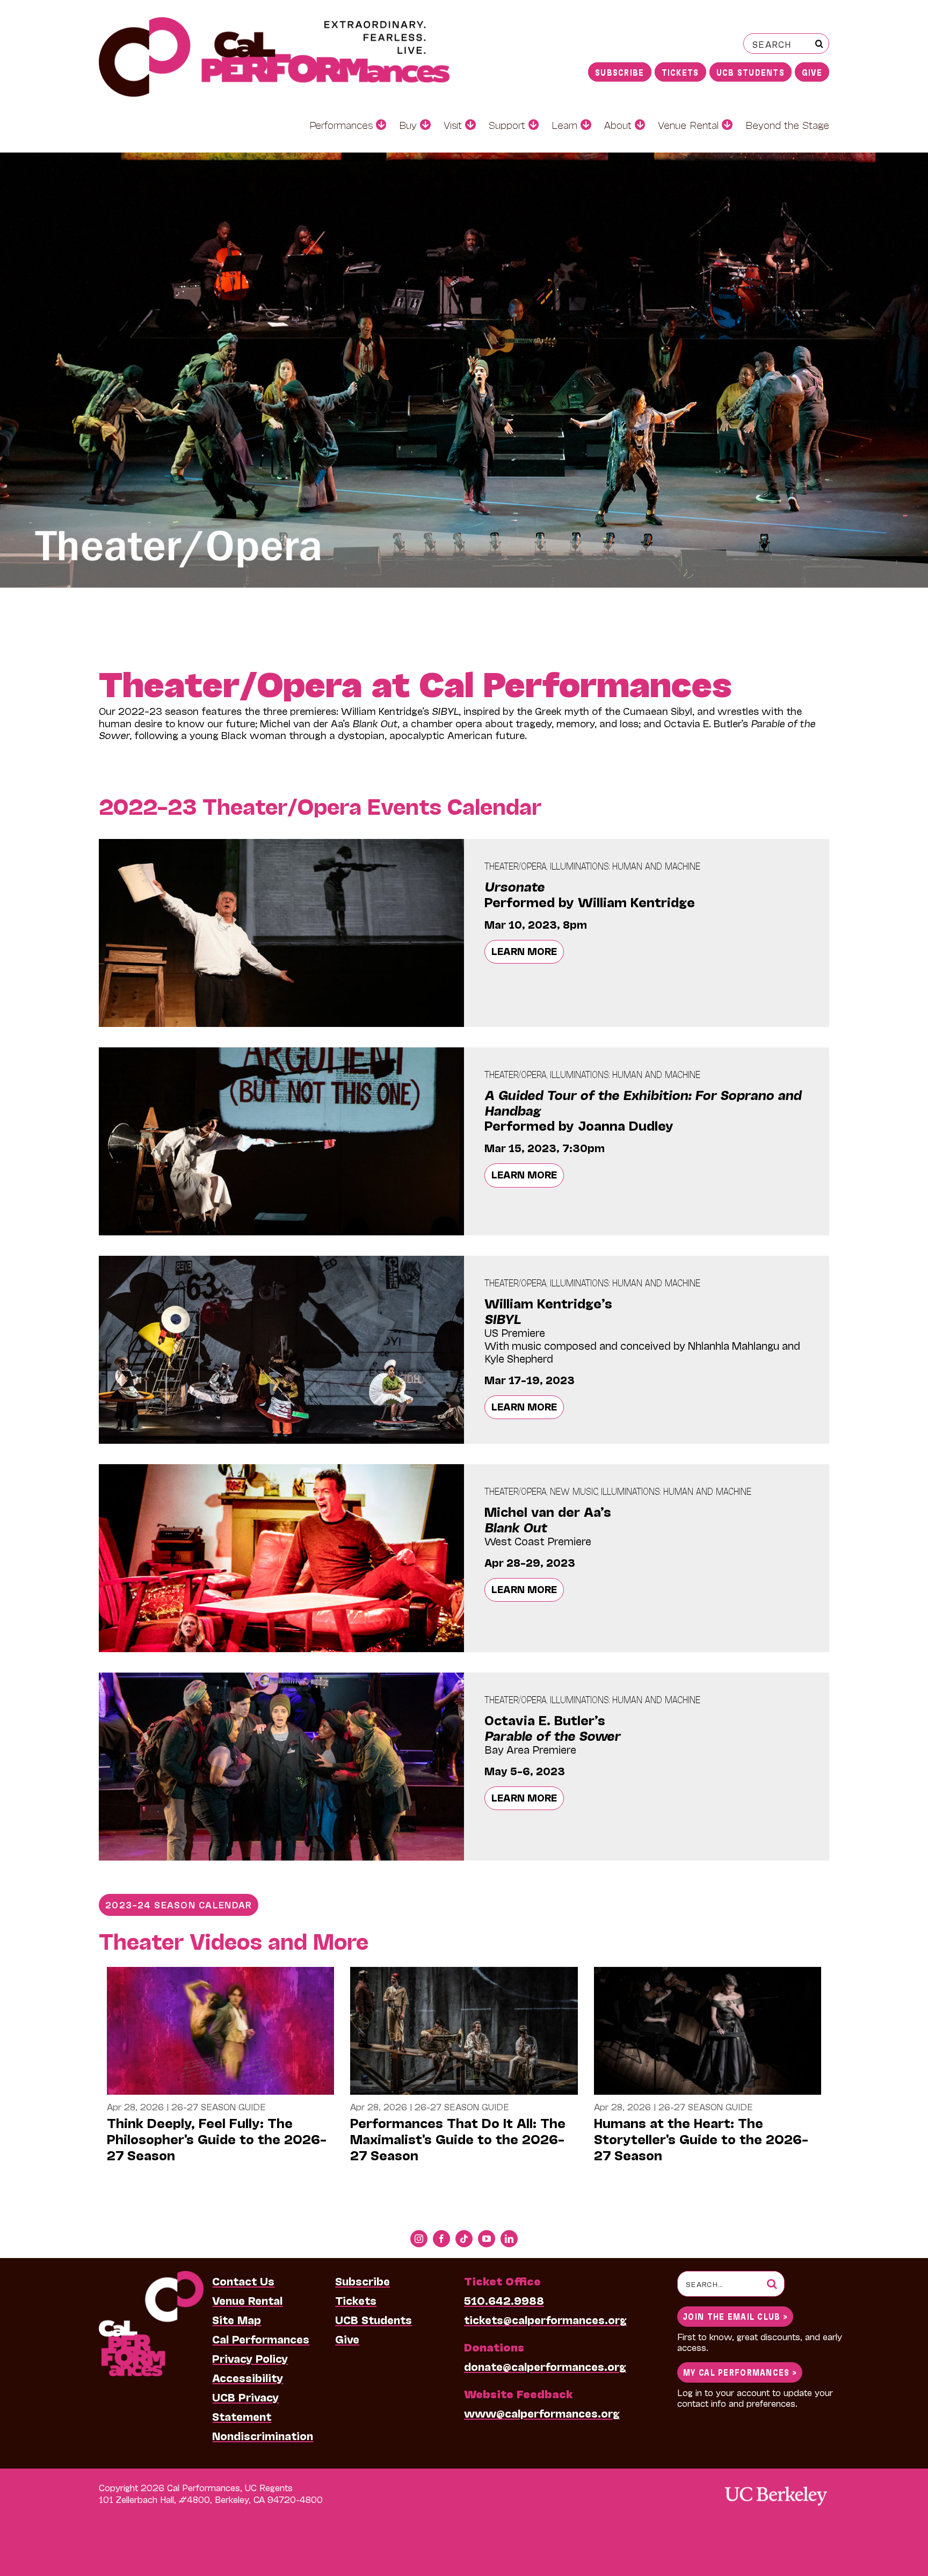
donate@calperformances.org (545, 2366)
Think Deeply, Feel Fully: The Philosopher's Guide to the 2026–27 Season (217, 2139)
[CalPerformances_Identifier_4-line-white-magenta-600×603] (151, 2276)
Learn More (524, 951)
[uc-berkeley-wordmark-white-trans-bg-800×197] (775, 2485)
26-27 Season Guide (219, 2106)
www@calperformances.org (542, 2413)
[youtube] (487, 2239)
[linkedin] (509, 2239)
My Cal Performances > (740, 2372)
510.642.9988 (504, 2300)
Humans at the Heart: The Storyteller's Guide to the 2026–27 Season (701, 2139)
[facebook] (441, 2239)
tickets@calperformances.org (545, 2319)
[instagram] (419, 2239)
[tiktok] (464, 2239)
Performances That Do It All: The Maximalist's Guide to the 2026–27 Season (458, 2139)
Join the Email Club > (735, 2316)
